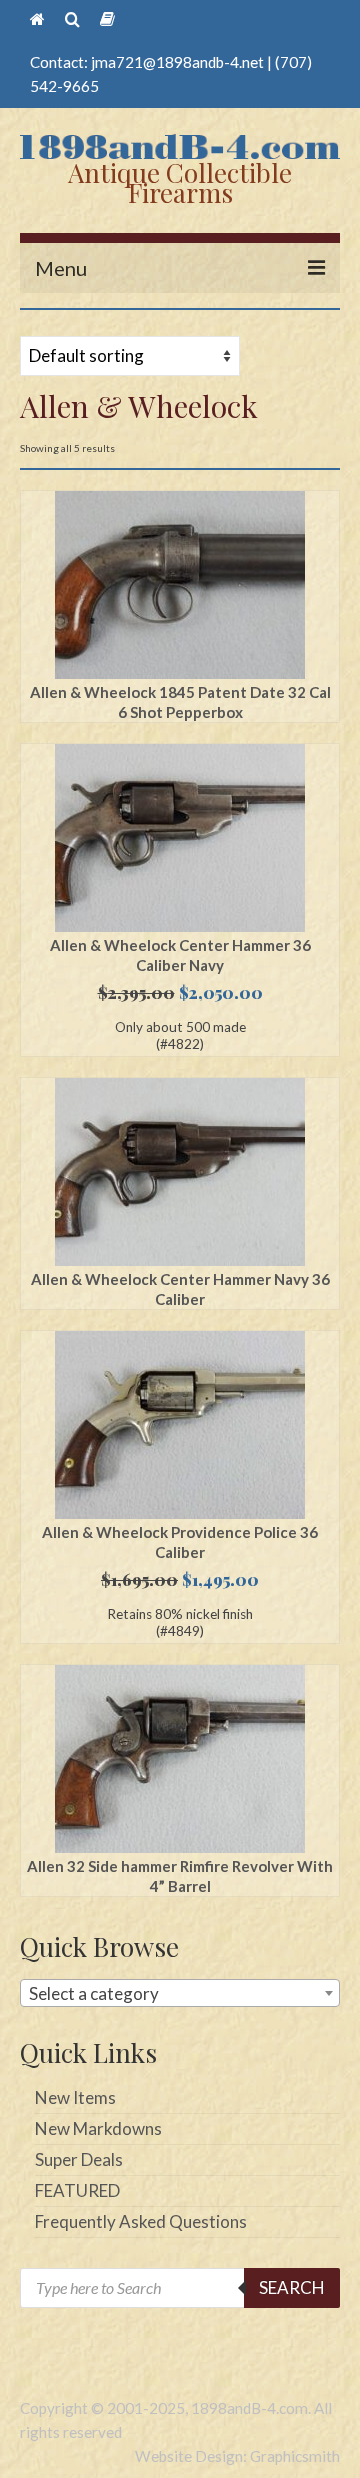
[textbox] (180, 1994)
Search (292, 2287)
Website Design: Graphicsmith (237, 2456)
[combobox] (180, 1993)
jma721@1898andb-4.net (177, 62)
